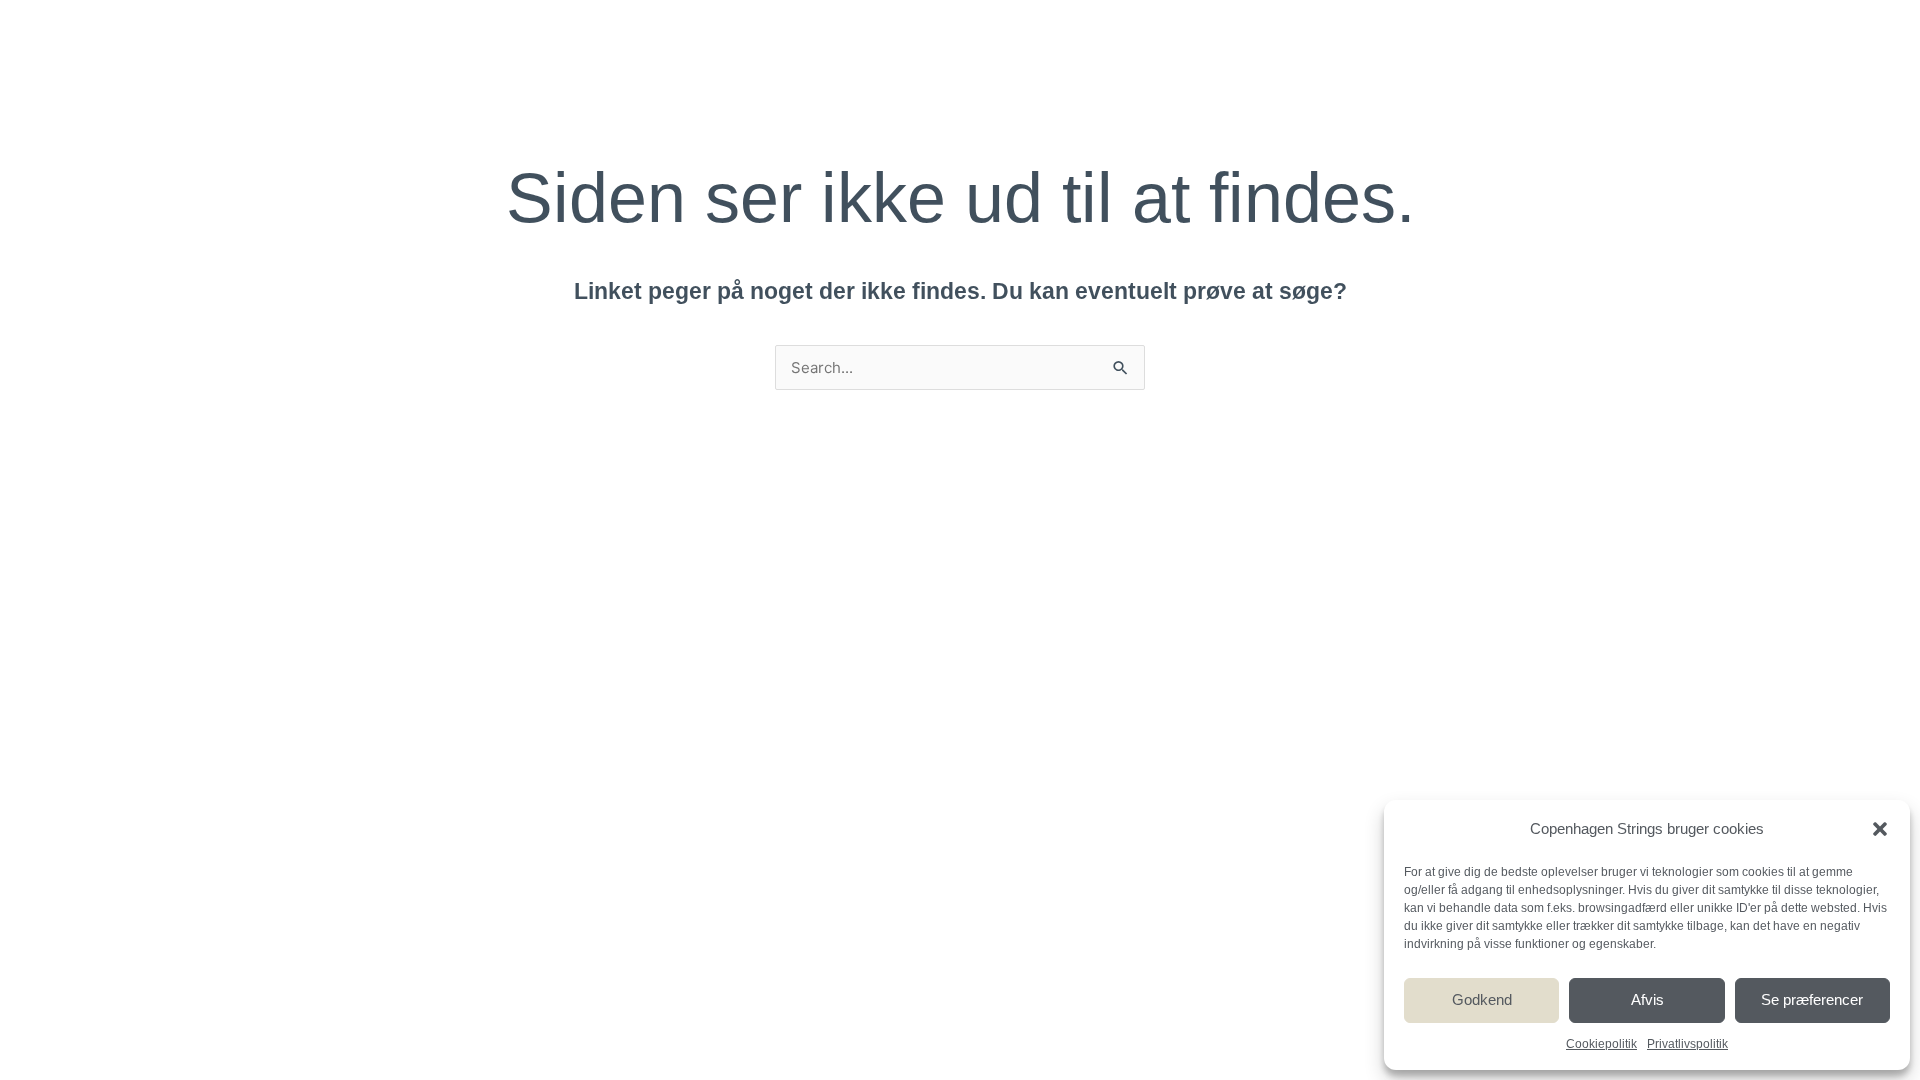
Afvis (1647, 999)
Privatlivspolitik (1687, 1044)
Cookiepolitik (1601, 1044)
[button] (1880, 829)
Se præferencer (1812, 999)
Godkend (1482, 999)
